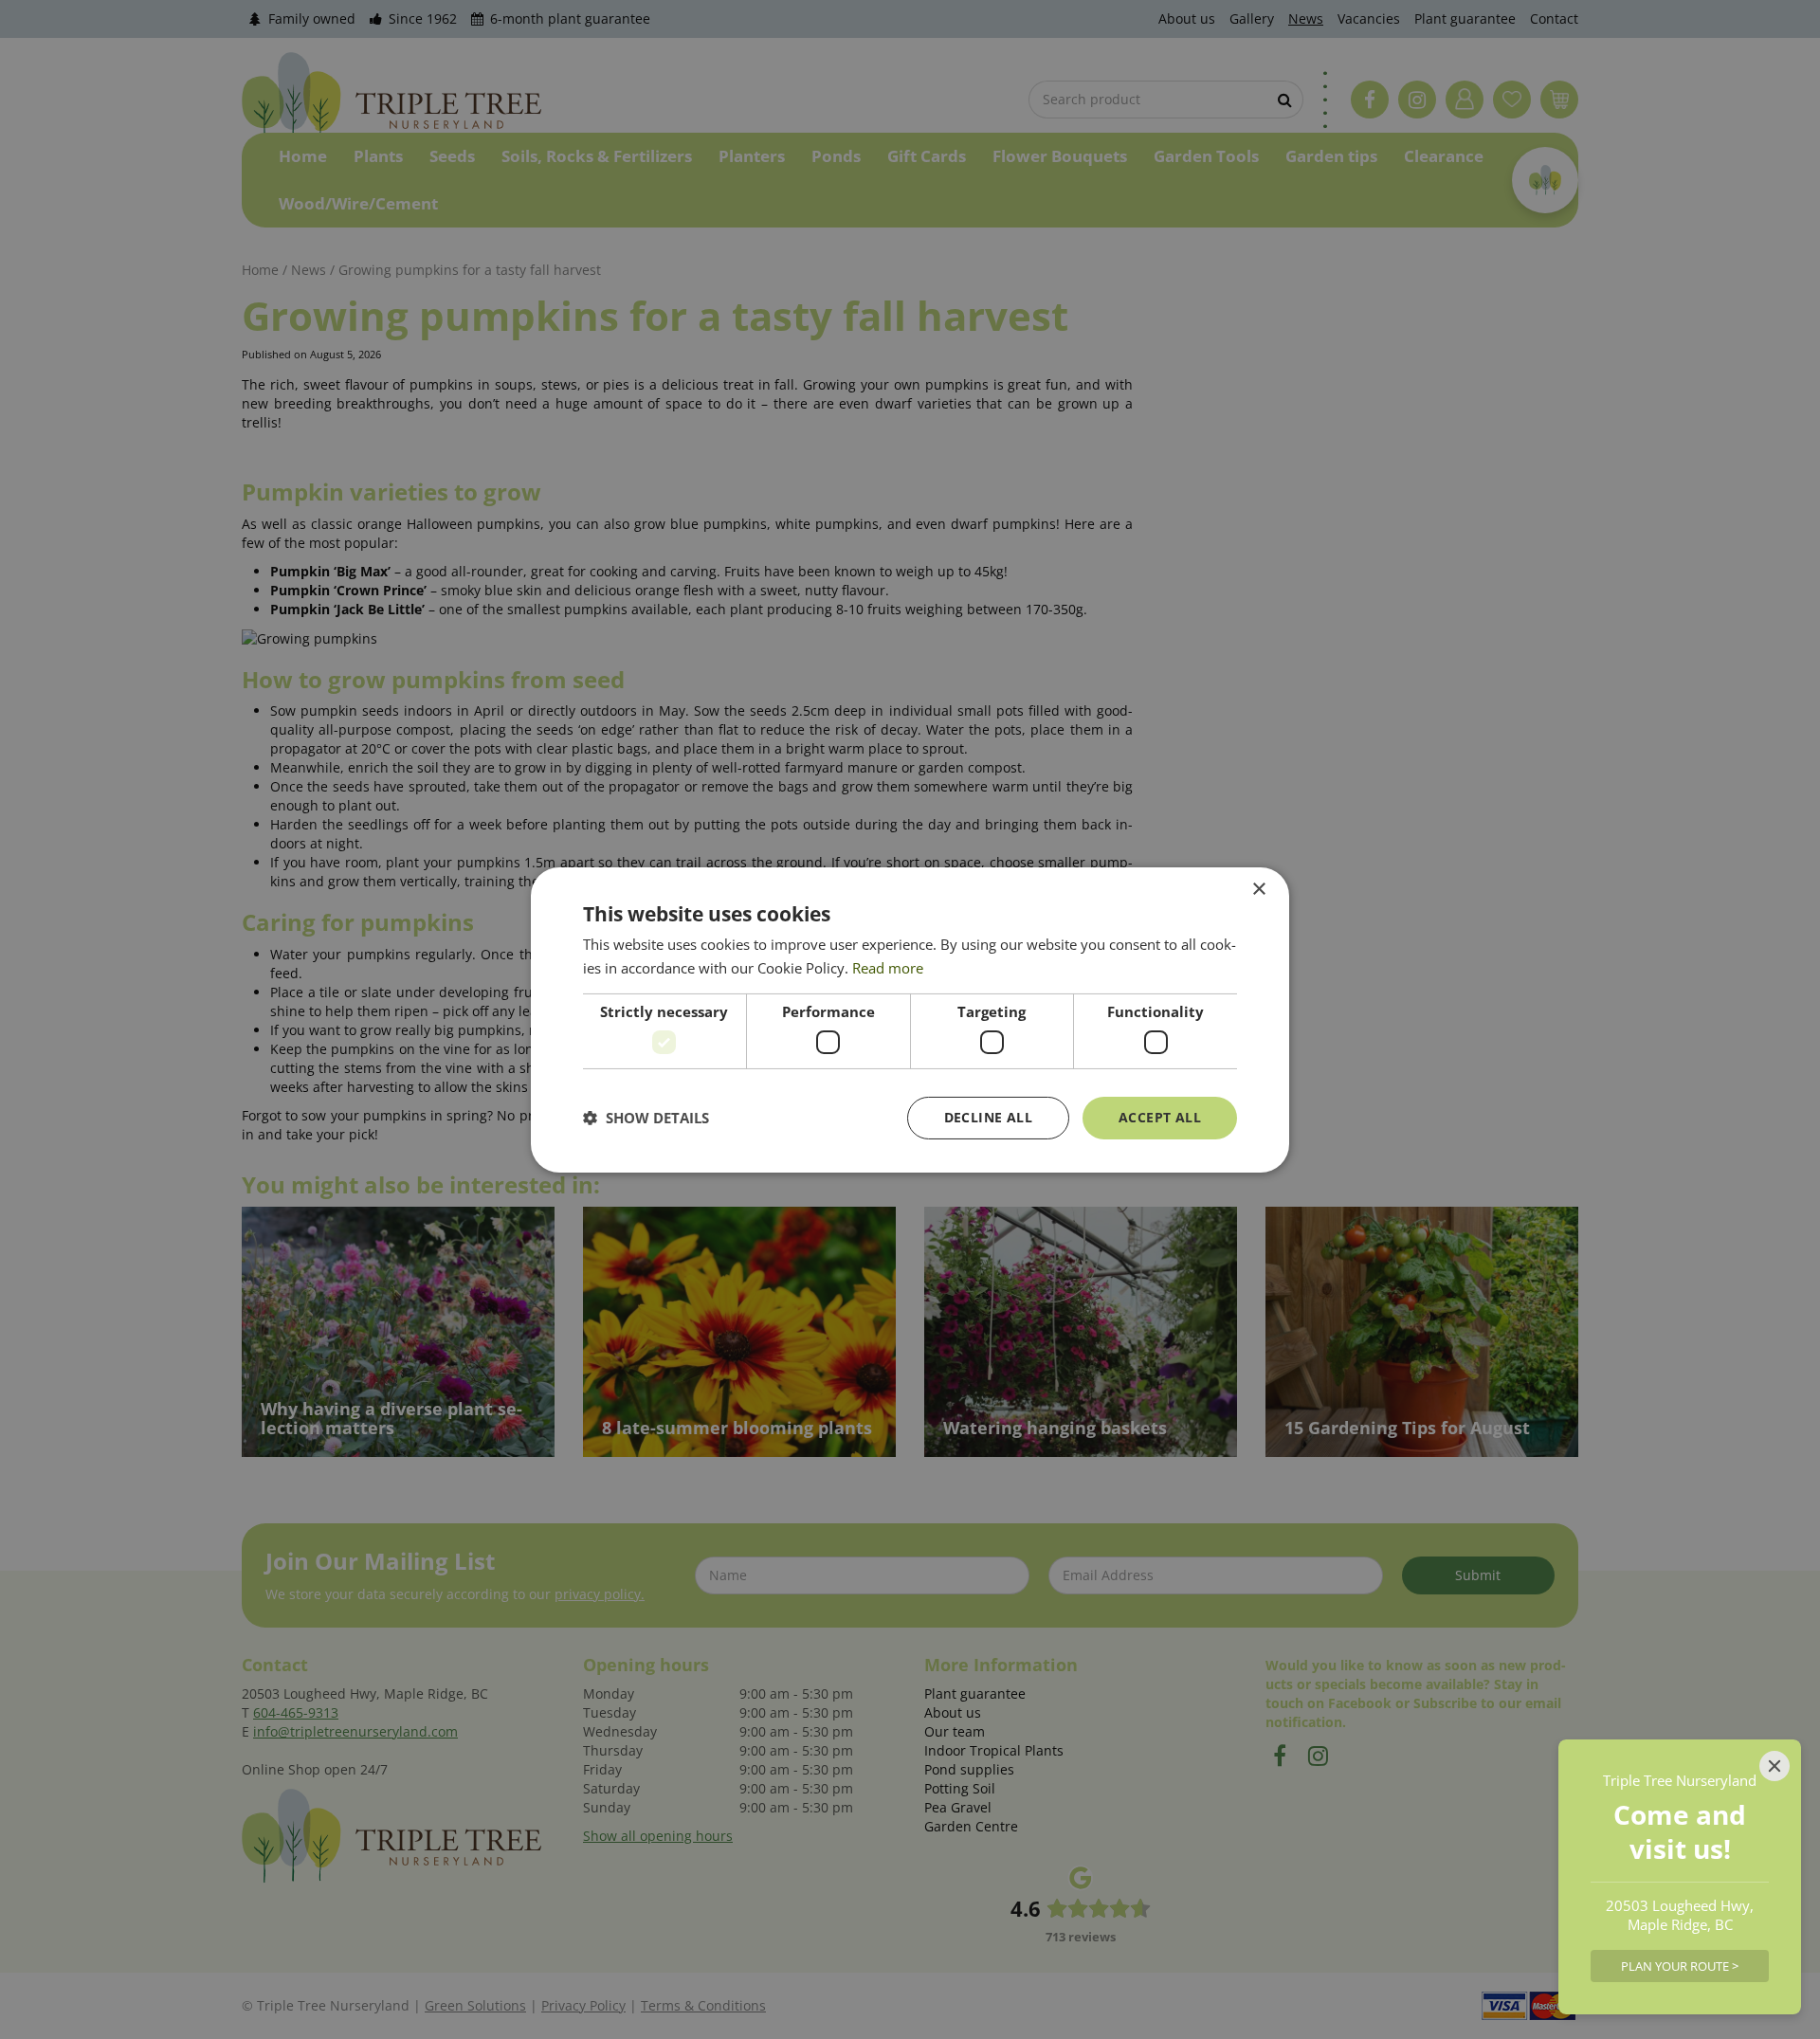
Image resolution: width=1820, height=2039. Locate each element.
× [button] (1258, 889)
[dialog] (910, 1019)
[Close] (1774, 1766)
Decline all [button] (988, 1117)
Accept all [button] (1160, 1117)
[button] (646, 1118)
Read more (888, 968)
